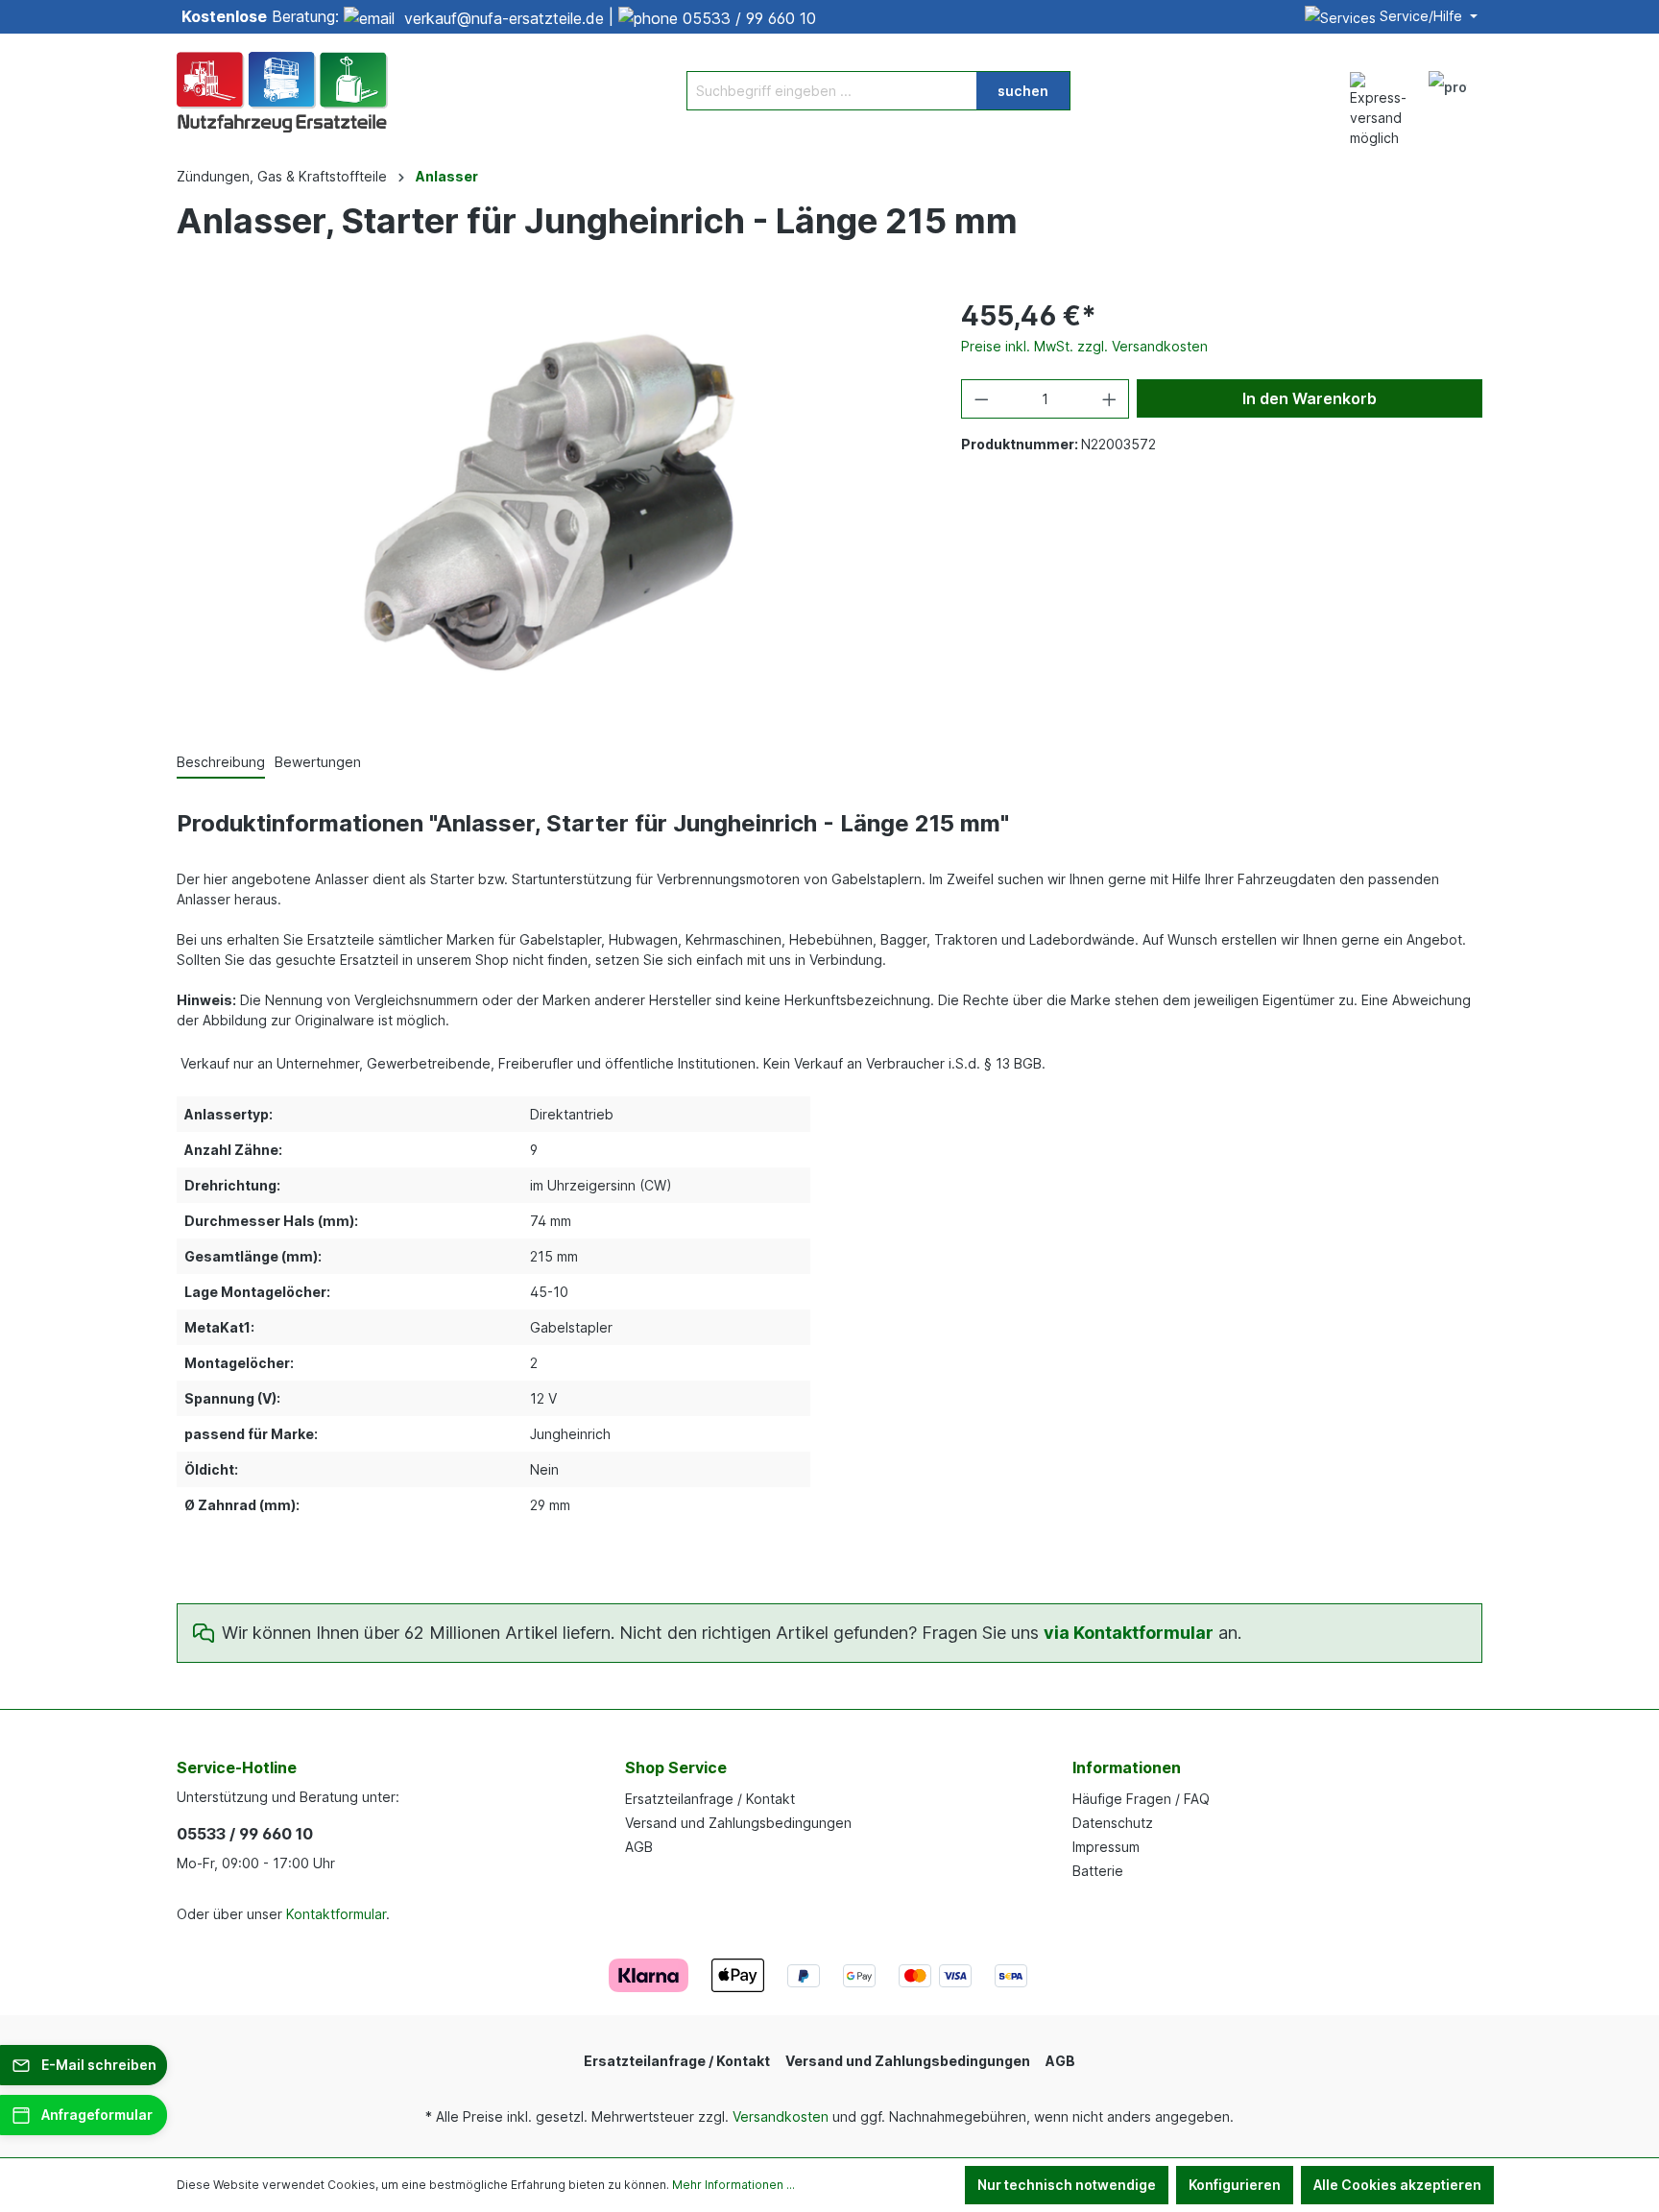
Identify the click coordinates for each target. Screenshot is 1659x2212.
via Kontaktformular (1129, 1633)
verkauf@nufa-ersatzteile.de (504, 18)
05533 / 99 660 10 (749, 18)
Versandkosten (781, 2116)
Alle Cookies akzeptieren (1397, 2185)
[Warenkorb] (1490, 81)
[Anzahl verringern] (981, 399)
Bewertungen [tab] (318, 762)
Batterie (1098, 1871)
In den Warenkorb (1310, 398)
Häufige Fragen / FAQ (1141, 1799)
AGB (639, 1847)
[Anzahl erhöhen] (1110, 399)
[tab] (221, 763)
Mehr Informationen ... (733, 2185)
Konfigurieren (1235, 2185)
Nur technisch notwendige (1067, 2185)
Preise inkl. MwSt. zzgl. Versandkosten (1084, 346)
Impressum (1106, 1847)
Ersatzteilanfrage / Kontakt (710, 1799)
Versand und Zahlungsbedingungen (738, 1823)
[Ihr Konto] (1448, 90)
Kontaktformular (336, 1914)
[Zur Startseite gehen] (282, 90)
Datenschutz (1113, 1823)
